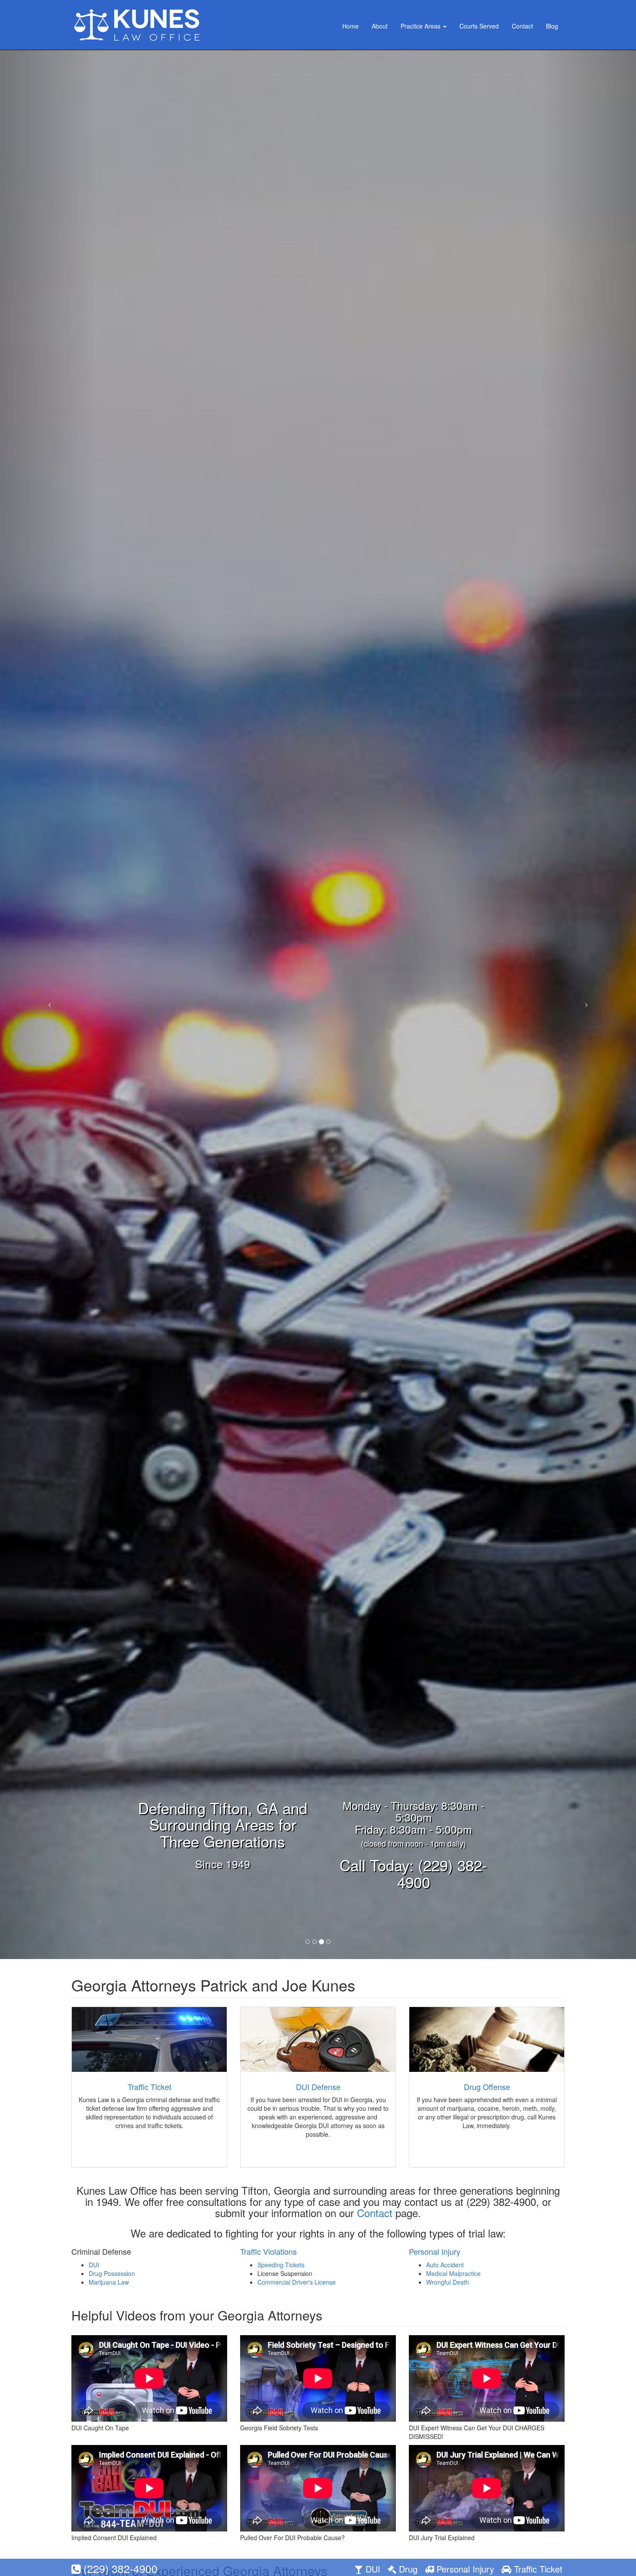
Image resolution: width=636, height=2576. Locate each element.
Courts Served (479, 26)
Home (350, 26)
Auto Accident (445, 2265)
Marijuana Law (109, 2282)
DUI (94, 2265)
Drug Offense (487, 2087)
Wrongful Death (448, 2282)
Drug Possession (112, 2273)
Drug (407, 2569)
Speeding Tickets (281, 2265)
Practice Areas (421, 26)
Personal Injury (435, 2251)
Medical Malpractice (453, 2273)
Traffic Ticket (149, 2087)
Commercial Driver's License (297, 2282)
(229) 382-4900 (119, 2568)
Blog (552, 26)
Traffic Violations (268, 2251)
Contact (522, 26)
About (380, 26)
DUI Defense (318, 2087)
